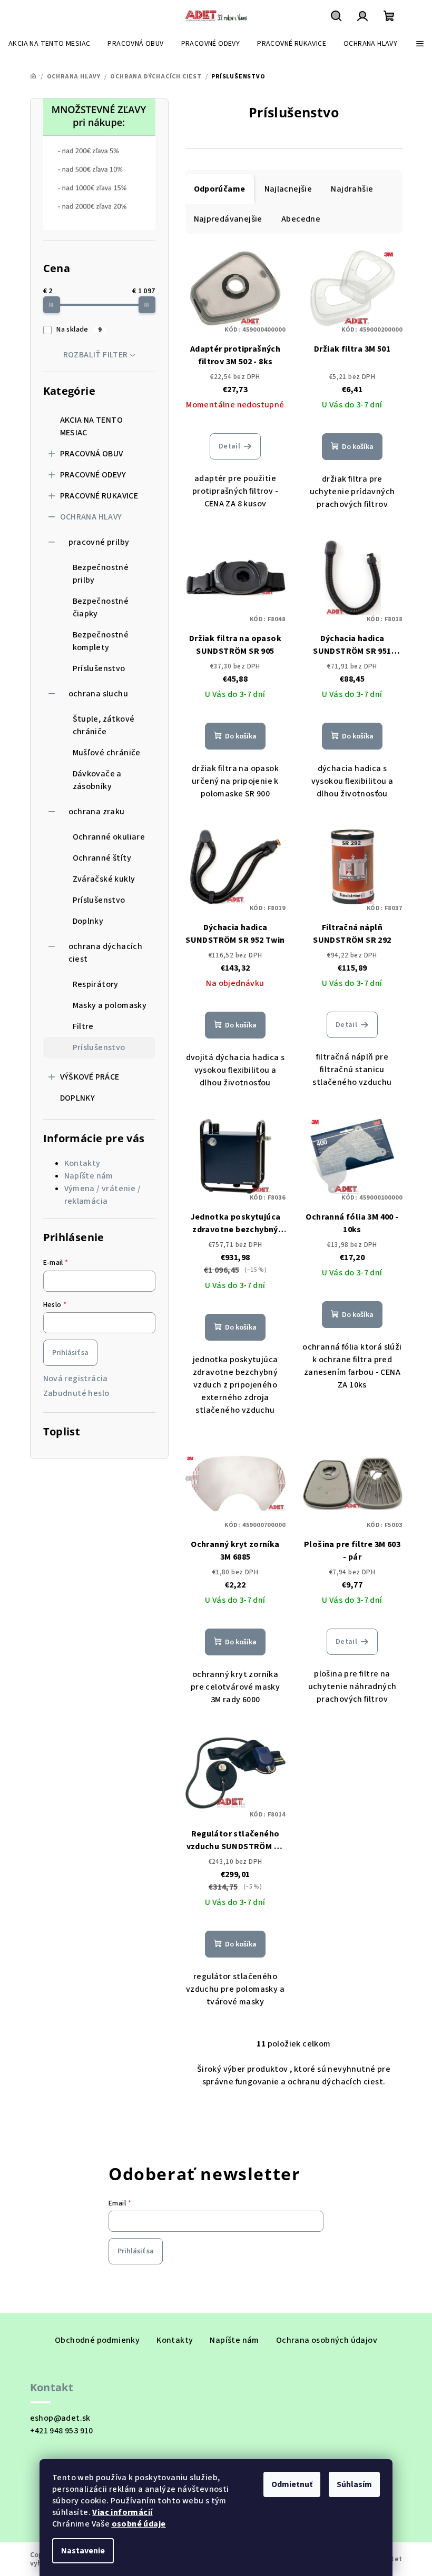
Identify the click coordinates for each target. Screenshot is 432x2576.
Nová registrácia (76, 1379)
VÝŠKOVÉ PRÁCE (90, 1077)
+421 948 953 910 (62, 2431)
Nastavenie (83, 2551)
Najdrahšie (352, 189)
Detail (229, 446)
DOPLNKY (78, 1098)
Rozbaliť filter (96, 355)
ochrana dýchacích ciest (106, 953)
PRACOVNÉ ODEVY (93, 475)
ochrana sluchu (99, 694)
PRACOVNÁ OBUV (92, 454)
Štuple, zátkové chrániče (104, 725)
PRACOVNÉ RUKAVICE (99, 496)
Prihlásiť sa (70, 1353)
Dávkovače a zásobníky (97, 780)
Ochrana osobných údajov (327, 2340)
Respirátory (96, 984)
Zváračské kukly (104, 879)
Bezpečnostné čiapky (101, 607)
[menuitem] (49, 44)
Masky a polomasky (110, 1005)
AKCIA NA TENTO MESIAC (92, 426)
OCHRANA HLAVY (91, 517)
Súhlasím (354, 2484)
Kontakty (82, 1163)
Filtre (83, 1026)
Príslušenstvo (99, 668)
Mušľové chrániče (107, 753)
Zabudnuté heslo (76, 1393)
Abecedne (301, 219)
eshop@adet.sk (60, 2418)
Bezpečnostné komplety (101, 641)
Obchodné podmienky (97, 2340)
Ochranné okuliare (109, 837)
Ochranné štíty (102, 858)
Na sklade (79, 330)
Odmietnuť (292, 2484)
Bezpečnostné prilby (101, 574)
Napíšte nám (89, 1176)
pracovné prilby (99, 542)
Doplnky (88, 921)
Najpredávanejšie (228, 219)
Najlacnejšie (288, 189)
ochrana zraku (97, 812)
